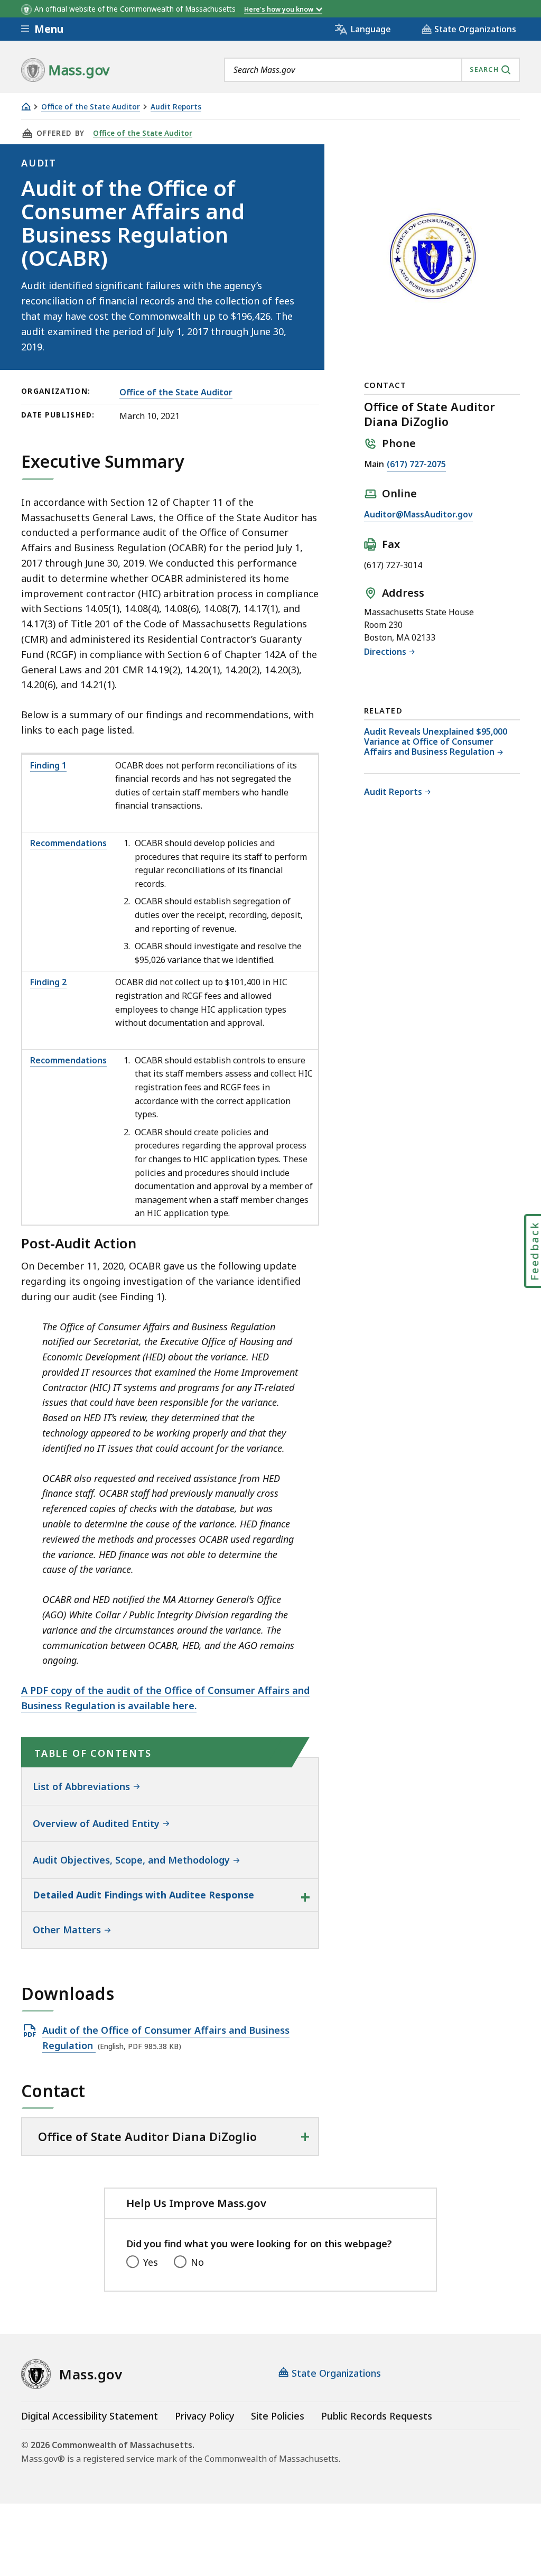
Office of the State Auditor (91, 107)
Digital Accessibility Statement (90, 2416)
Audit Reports (176, 107)
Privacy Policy (204, 2416)
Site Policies (278, 2416)
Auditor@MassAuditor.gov (418, 514)
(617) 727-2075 (416, 464)
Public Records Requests (377, 2416)
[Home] (26, 106)
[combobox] (372, 70)
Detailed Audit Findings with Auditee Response (143, 1895)
